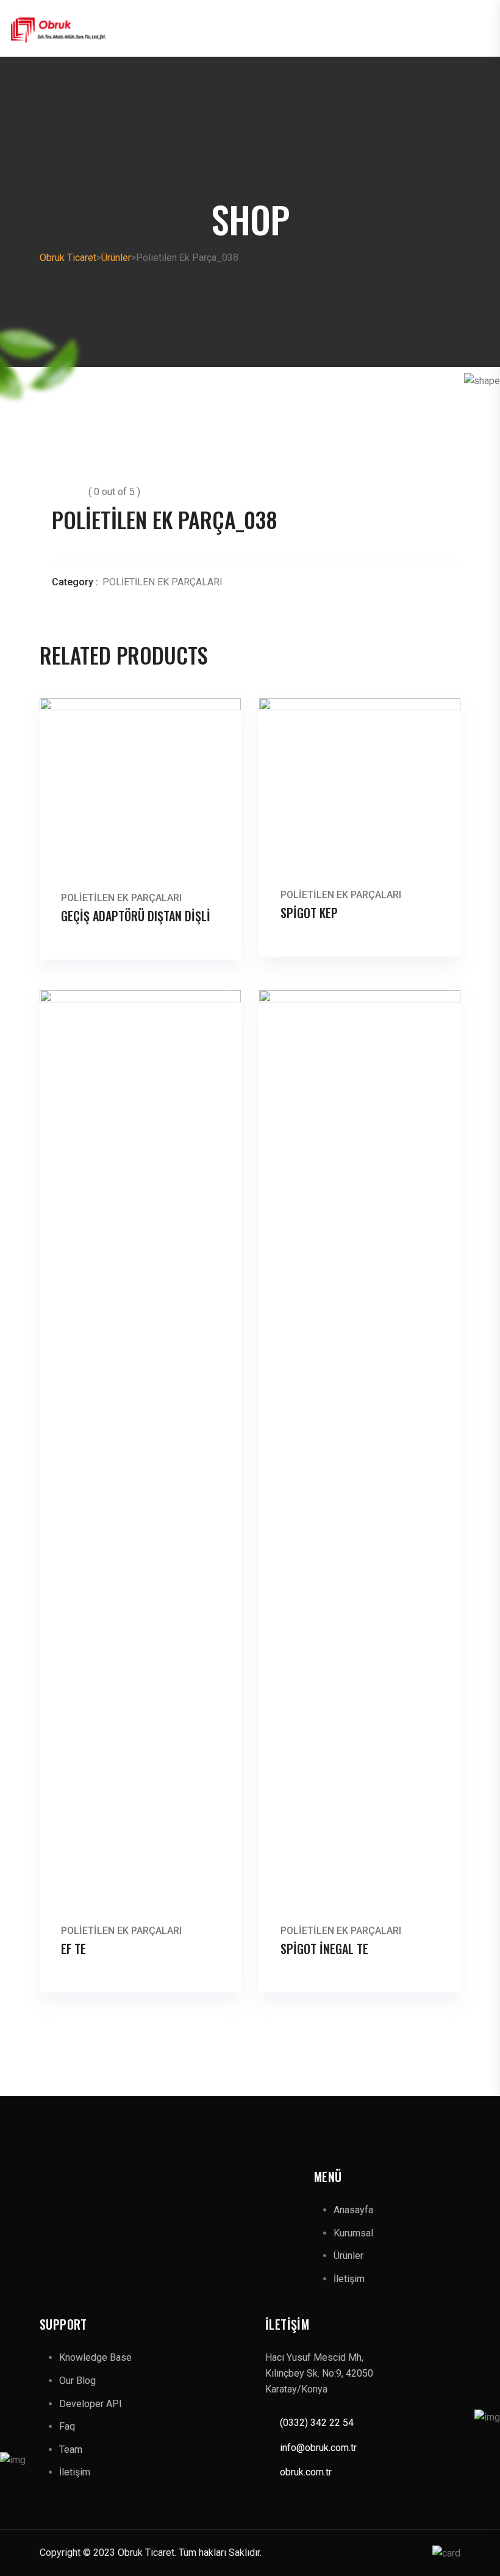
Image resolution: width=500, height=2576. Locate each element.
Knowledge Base (95, 2357)
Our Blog (77, 2381)
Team (71, 2449)
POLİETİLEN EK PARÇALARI (162, 582)
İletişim (349, 2279)
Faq (67, 2426)
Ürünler (348, 2256)
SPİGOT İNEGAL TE (324, 1949)
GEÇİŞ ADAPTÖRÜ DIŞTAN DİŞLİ (136, 916)
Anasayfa (353, 2210)
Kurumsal (353, 2233)
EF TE (73, 1949)
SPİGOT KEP (309, 913)
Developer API (91, 2404)
